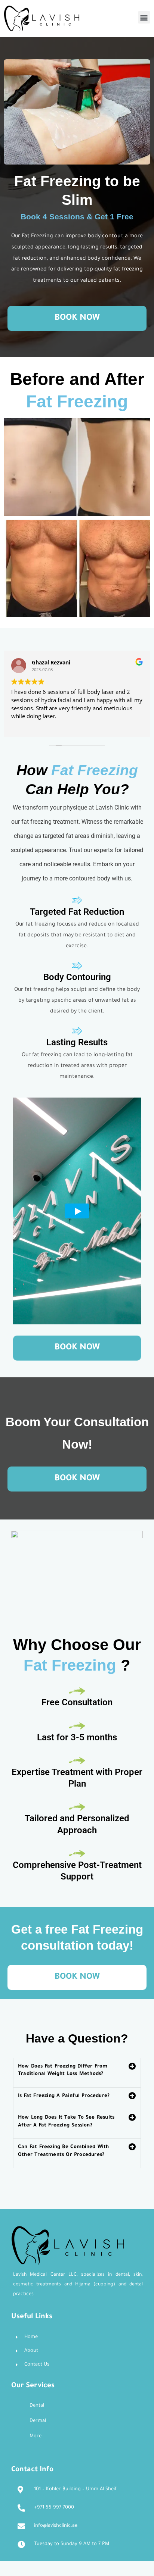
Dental (37, 2406)
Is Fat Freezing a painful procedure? (64, 2096)
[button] (144, 17)
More (36, 2436)
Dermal (38, 2421)
